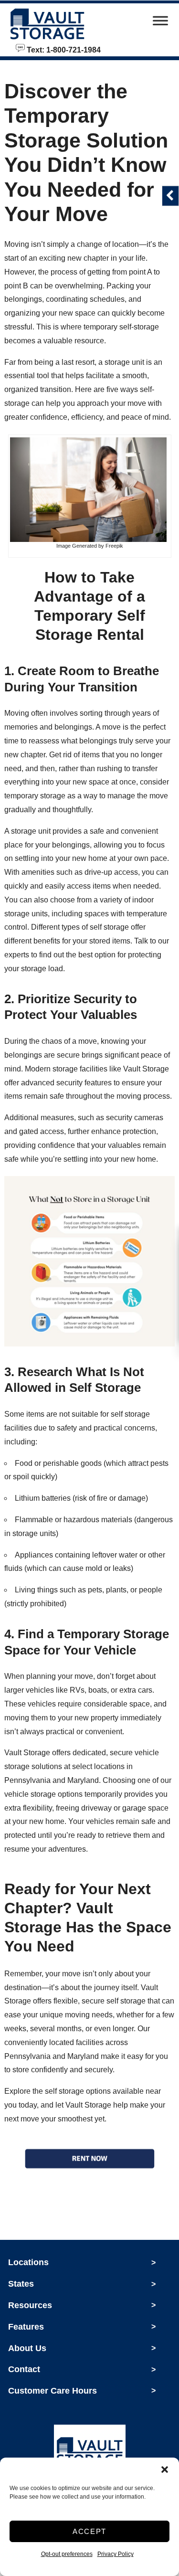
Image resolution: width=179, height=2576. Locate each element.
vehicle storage (30, 1794)
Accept (89, 2531)
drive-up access (111, 872)
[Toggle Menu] (160, 23)
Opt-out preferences (67, 2554)
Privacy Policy (116, 2554)
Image (63, 546)
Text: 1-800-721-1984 (63, 49)
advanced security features (66, 1083)
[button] (165, 2470)
